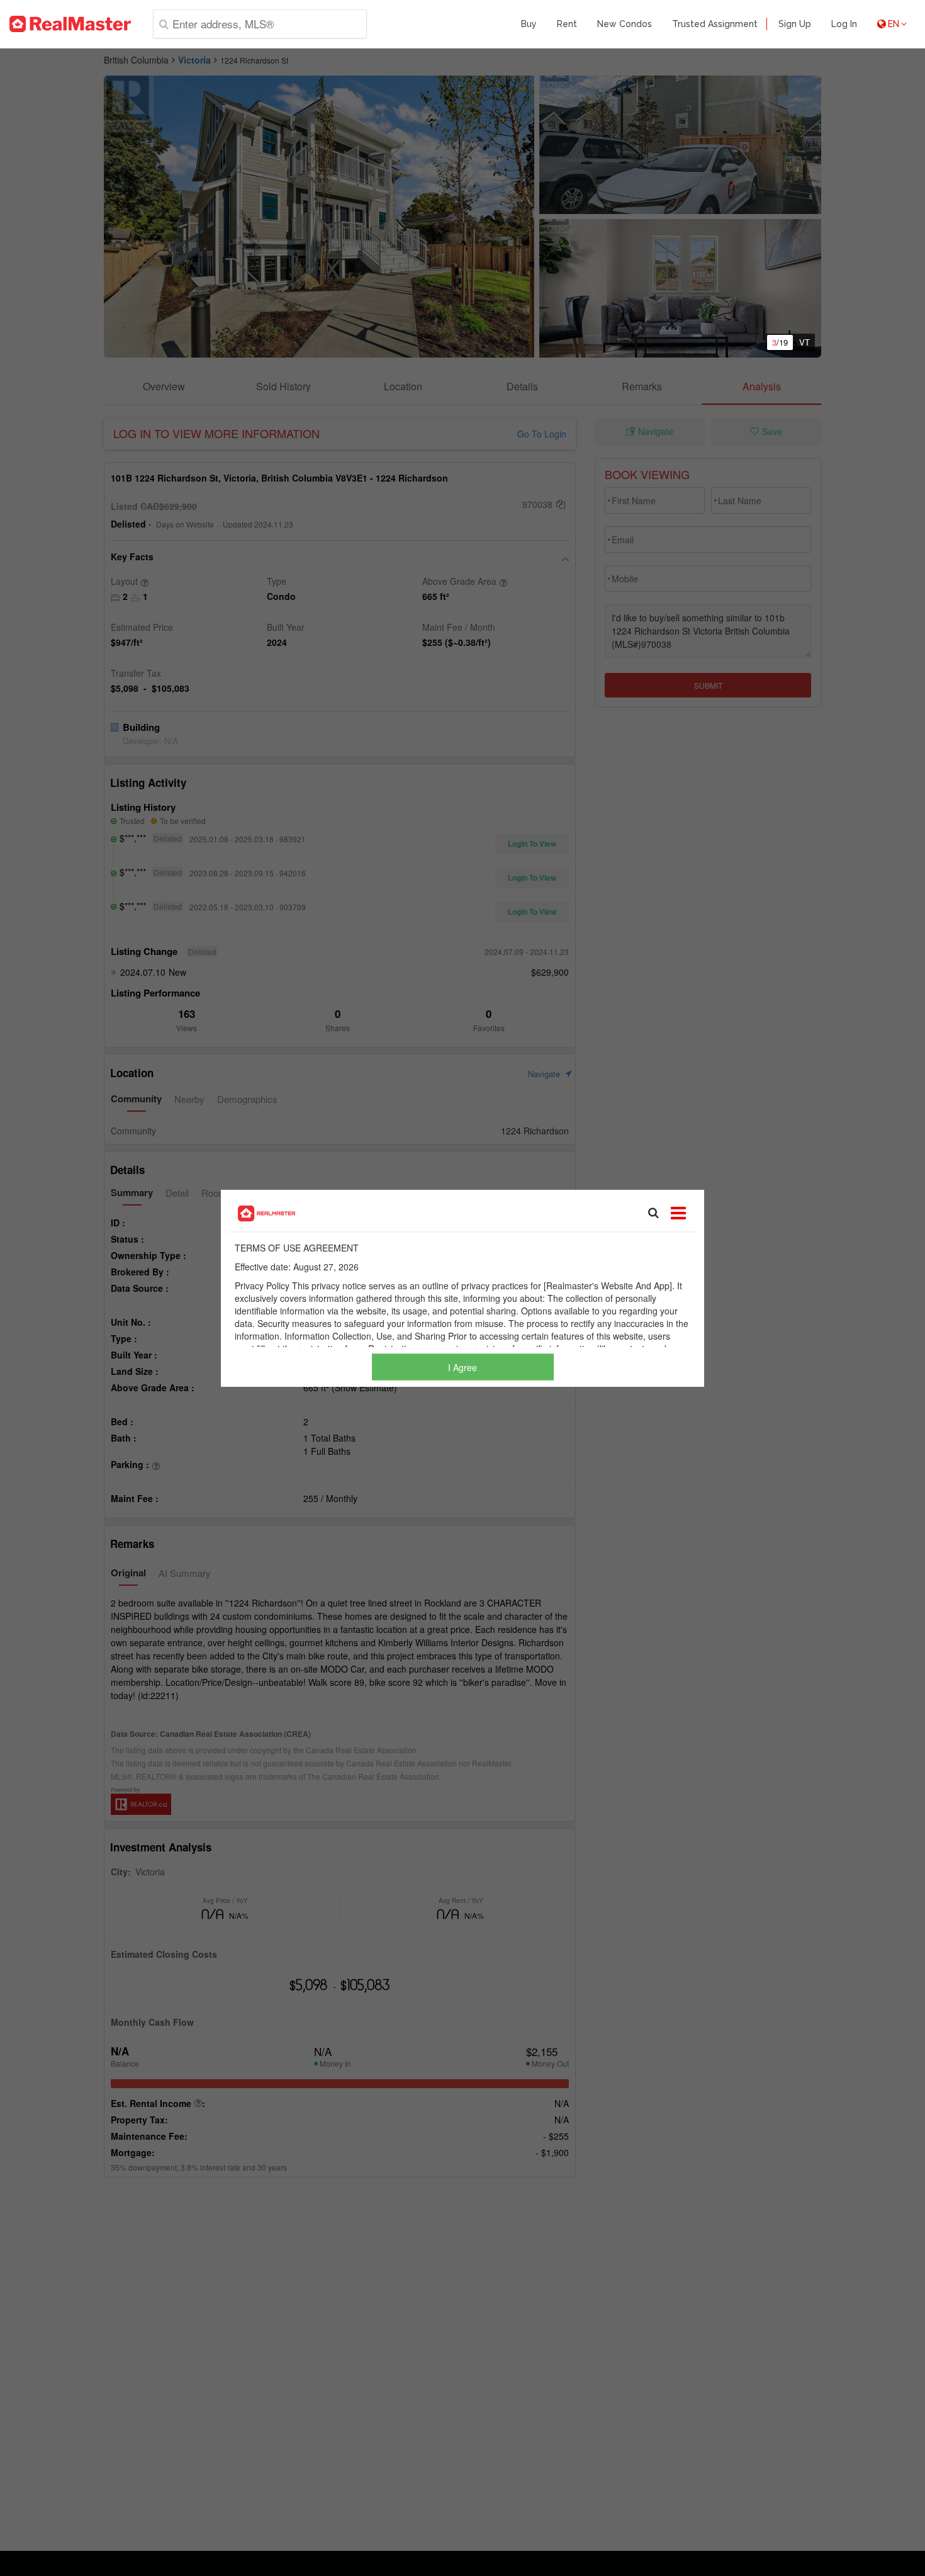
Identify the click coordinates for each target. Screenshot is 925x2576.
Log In (844, 24)
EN (894, 24)
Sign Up (795, 24)
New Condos (625, 24)
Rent (567, 24)
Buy (529, 24)
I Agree (462, 1367)
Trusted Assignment (715, 24)
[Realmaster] (70, 24)
